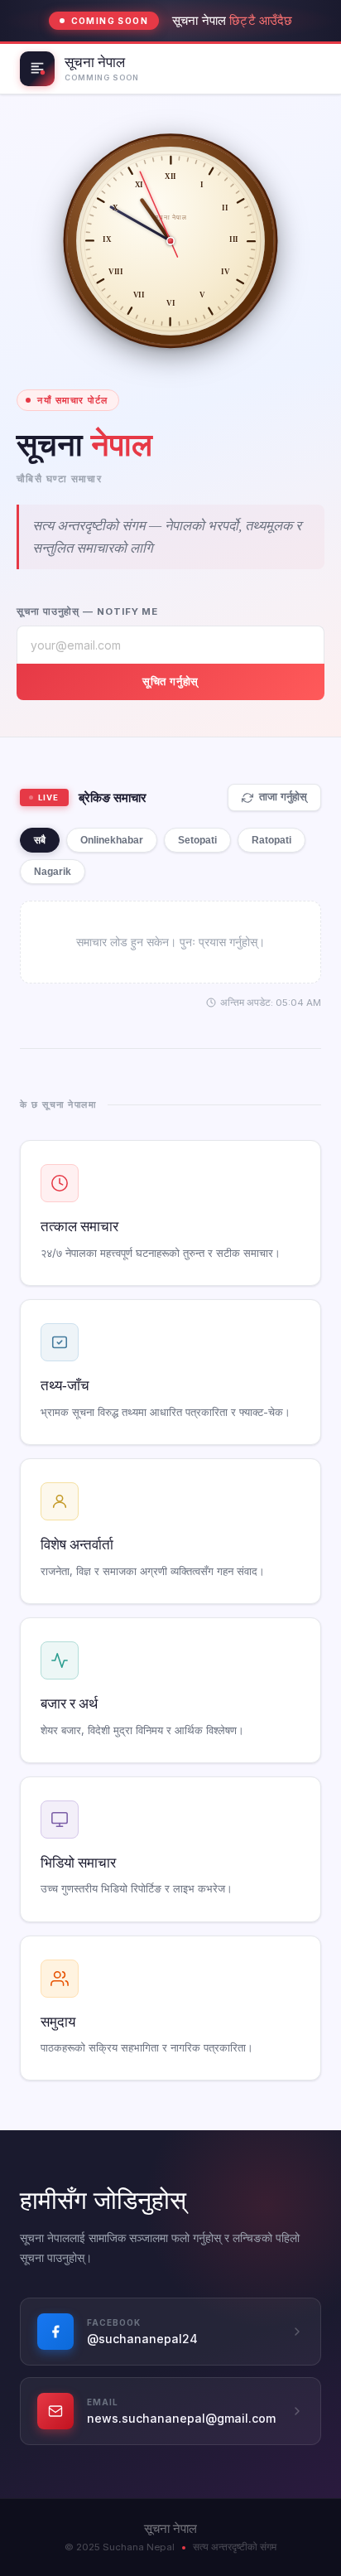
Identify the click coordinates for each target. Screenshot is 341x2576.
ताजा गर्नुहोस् (283, 797)
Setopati (197, 840)
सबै (40, 840)
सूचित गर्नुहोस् (170, 681)
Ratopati (271, 840)
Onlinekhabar (112, 840)
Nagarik (53, 872)
